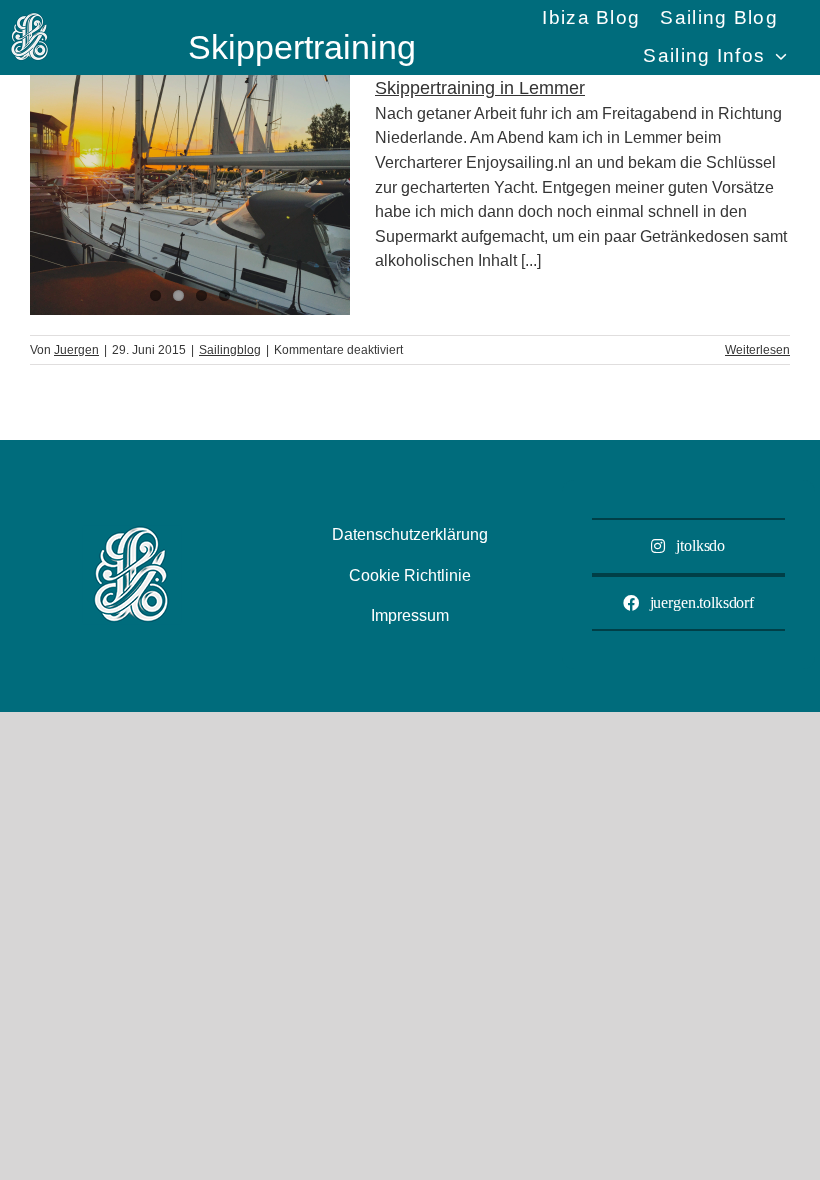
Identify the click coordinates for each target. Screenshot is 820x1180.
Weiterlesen (757, 350)
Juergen (76, 350)
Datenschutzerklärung (410, 534)
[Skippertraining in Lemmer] (190, 195)
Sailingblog (230, 350)
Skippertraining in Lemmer (480, 88)
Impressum (410, 615)
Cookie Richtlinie (410, 575)
